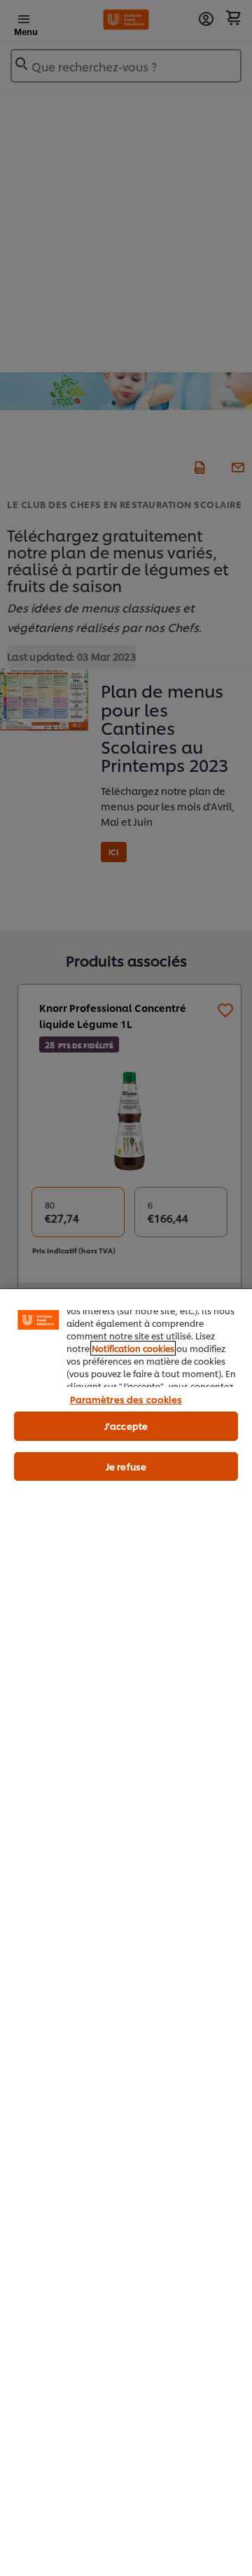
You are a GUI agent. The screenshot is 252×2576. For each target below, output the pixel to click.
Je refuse (126, 1466)
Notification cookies (133, 1348)
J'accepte (126, 1426)
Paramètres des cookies (126, 1399)
